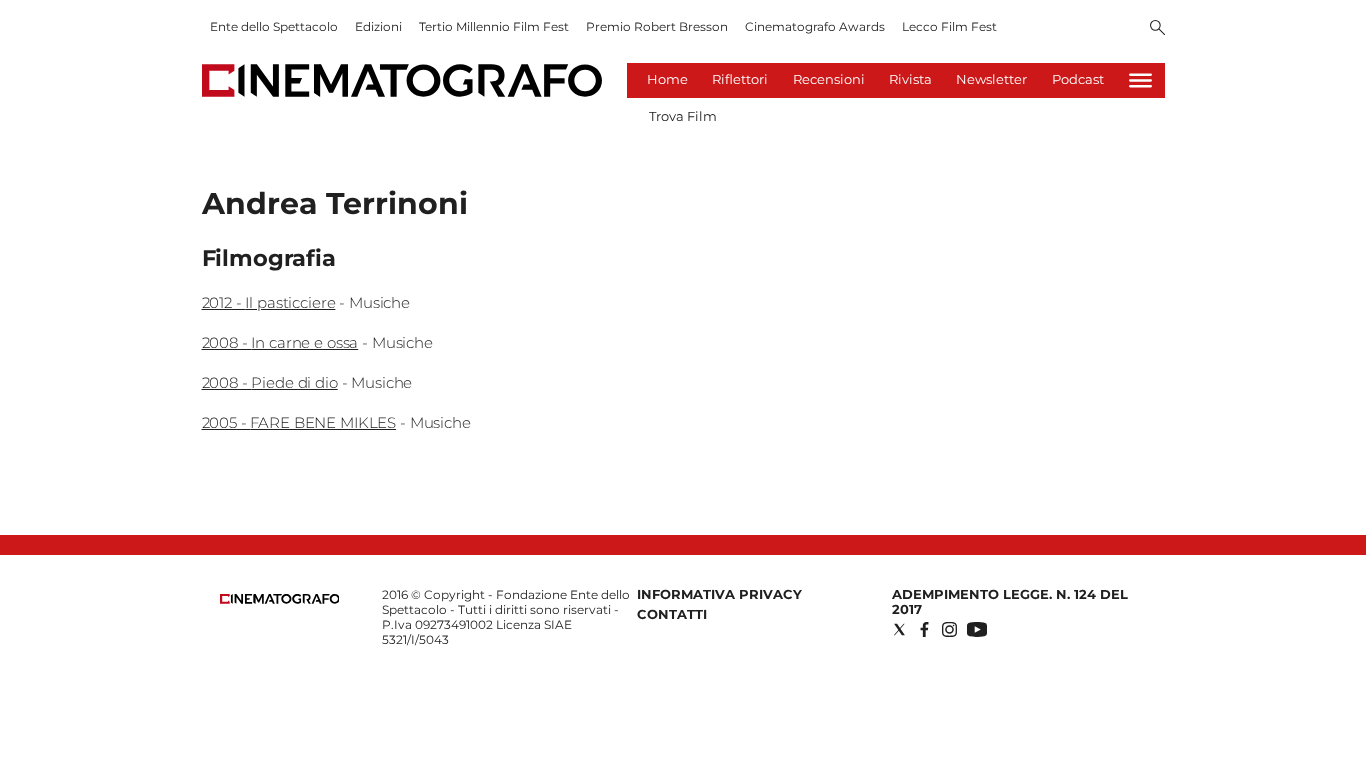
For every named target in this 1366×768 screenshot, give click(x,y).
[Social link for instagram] (949, 629)
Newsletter (991, 79)
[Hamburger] (1140, 80)
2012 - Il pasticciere (269, 302)
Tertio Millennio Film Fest (494, 26)
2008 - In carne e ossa (280, 342)
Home (667, 79)
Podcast (1078, 79)
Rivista (910, 79)
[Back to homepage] (280, 599)
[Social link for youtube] (977, 629)
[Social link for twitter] (899, 629)
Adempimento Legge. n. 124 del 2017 (1010, 601)
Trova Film (683, 116)
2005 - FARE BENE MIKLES (299, 422)
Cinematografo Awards (815, 26)
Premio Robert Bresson (657, 26)
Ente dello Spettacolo (274, 26)
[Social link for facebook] (924, 629)
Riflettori (740, 79)
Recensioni (829, 79)
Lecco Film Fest (949, 26)
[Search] (1157, 29)
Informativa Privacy (719, 594)
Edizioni (378, 26)
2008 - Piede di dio (270, 382)
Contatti (672, 614)
